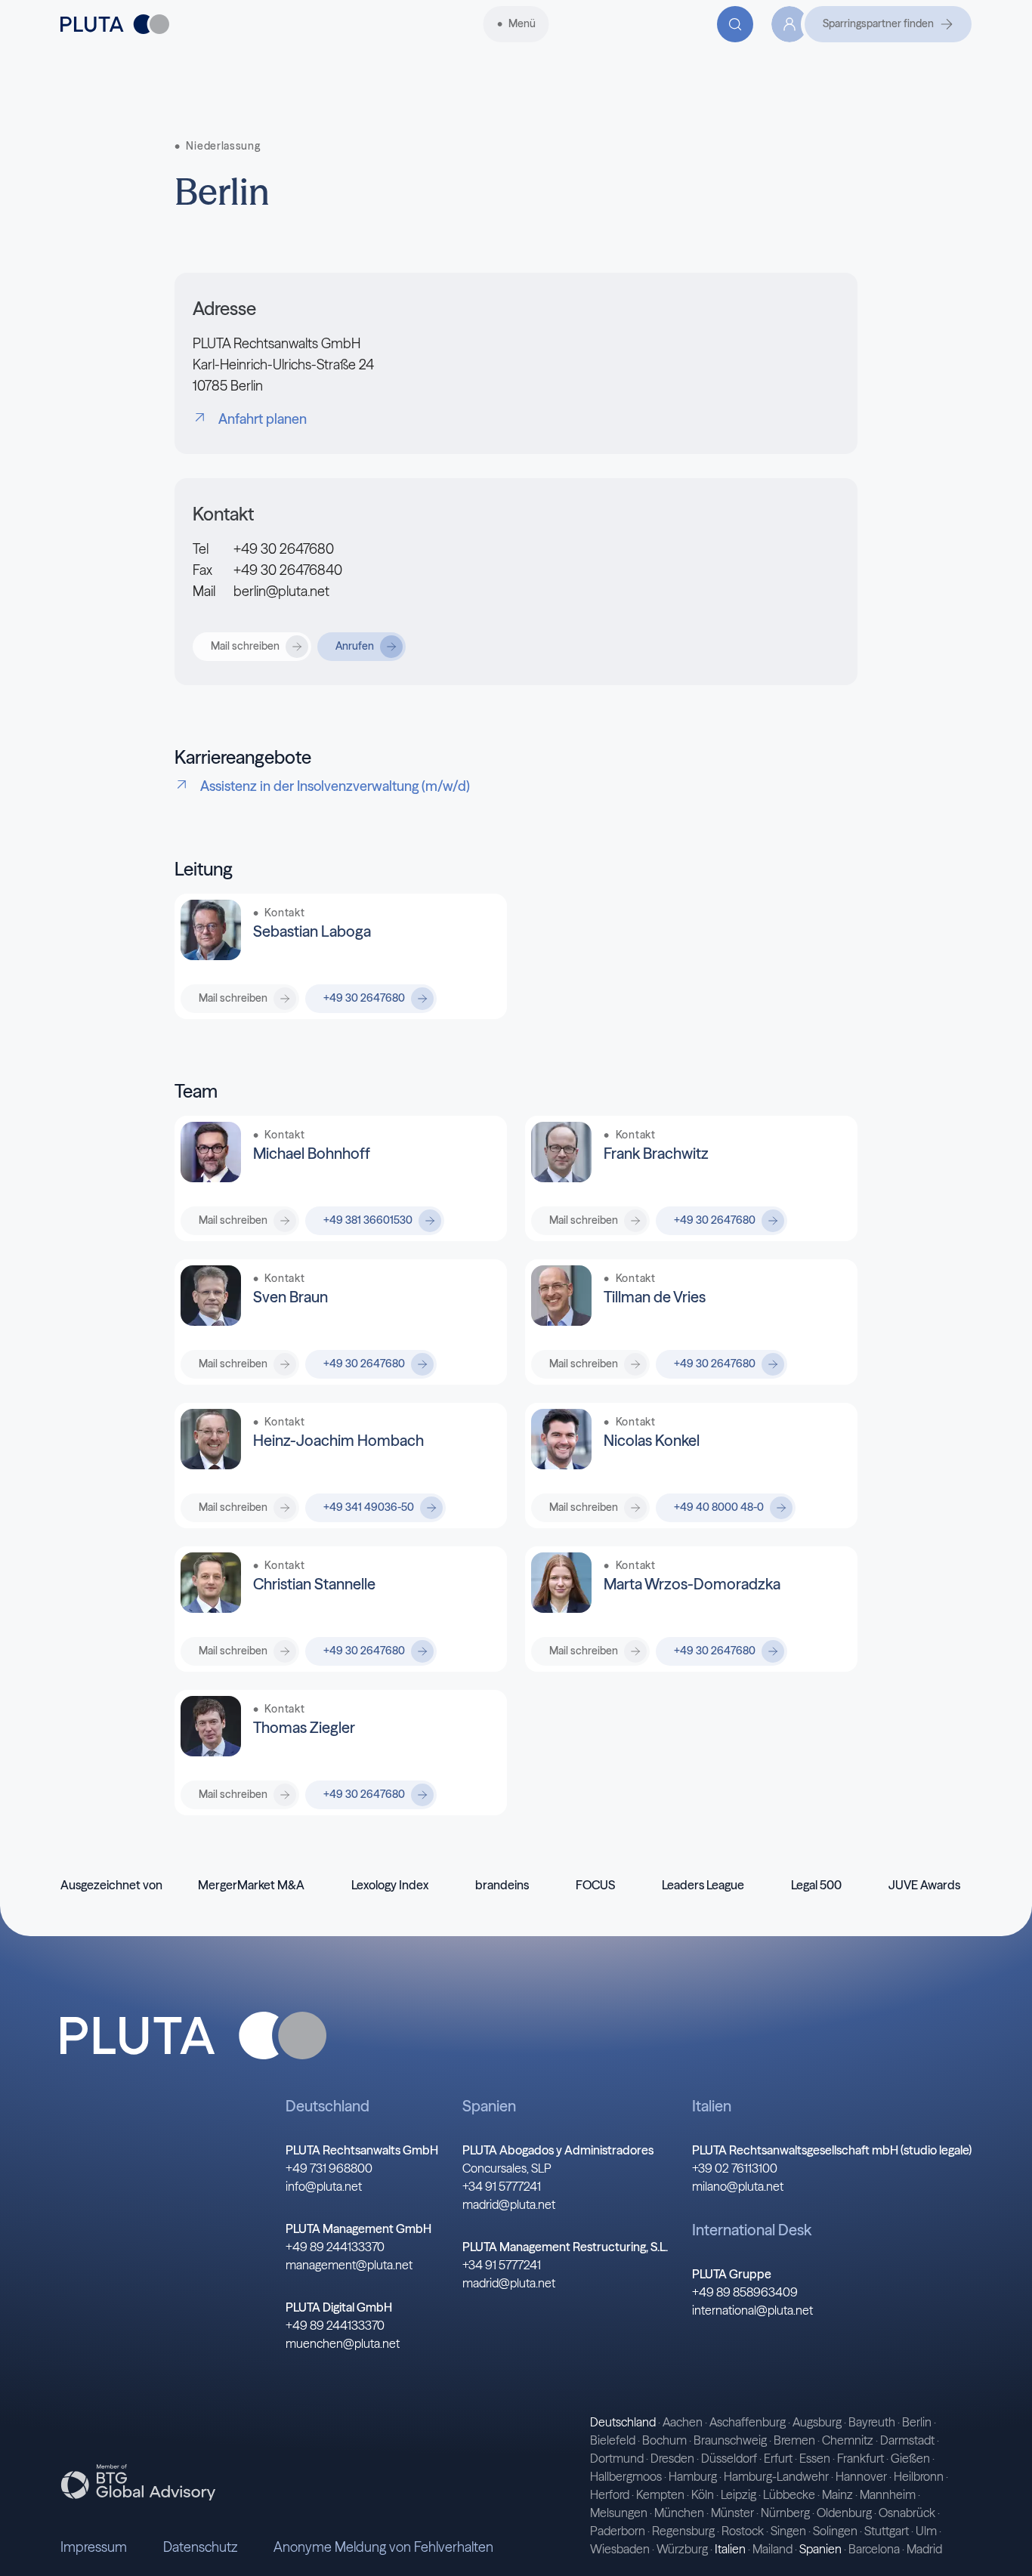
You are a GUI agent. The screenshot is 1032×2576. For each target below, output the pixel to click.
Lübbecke (789, 2494)
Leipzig (738, 2494)
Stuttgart (887, 2531)
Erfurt (778, 2458)
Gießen (910, 2458)
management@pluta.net (349, 2265)
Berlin (917, 2422)
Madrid (924, 2549)
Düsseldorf (729, 2458)
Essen (815, 2458)
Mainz (837, 2494)
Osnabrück (907, 2513)
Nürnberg (785, 2513)
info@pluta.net (324, 2186)
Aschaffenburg (748, 2422)
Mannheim (888, 2494)
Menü (522, 23)
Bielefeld (613, 2440)
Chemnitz (848, 2440)
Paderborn (618, 2531)
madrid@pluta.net (509, 2204)
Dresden (672, 2458)
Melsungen (619, 2513)
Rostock (743, 2531)
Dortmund (617, 2458)
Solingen (835, 2531)
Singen (788, 2531)
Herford (610, 2494)
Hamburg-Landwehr (776, 2476)
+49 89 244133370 (335, 2247)
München (679, 2513)
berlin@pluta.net (281, 591)
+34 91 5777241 (502, 2186)
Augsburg (817, 2422)
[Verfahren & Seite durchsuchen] (735, 24)
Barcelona (874, 2549)
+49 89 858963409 (745, 2292)
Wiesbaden (620, 2549)
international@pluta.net (752, 2310)
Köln (703, 2494)
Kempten (660, 2494)
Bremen (794, 2440)
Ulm (926, 2531)
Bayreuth (872, 2422)
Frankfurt (861, 2458)
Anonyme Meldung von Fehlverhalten (383, 2547)
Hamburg (693, 2476)
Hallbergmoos (626, 2476)
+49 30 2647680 (284, 549)
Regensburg (683, 2531)
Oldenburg (844, 2513)
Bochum (664, 2440)
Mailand (772, 2549)
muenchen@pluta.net (343, 2343)
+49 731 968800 (329, 2168)
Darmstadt (907, 2440)
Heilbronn (919, 2476)
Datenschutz (200, 2547)
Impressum (94, 2547)
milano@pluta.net (738, 2186)
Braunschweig (730, 2440)
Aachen (683, 2422)
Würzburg (682, 2549)
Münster (732, 2513)
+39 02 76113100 (735, 2168)
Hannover (861, 2476)
